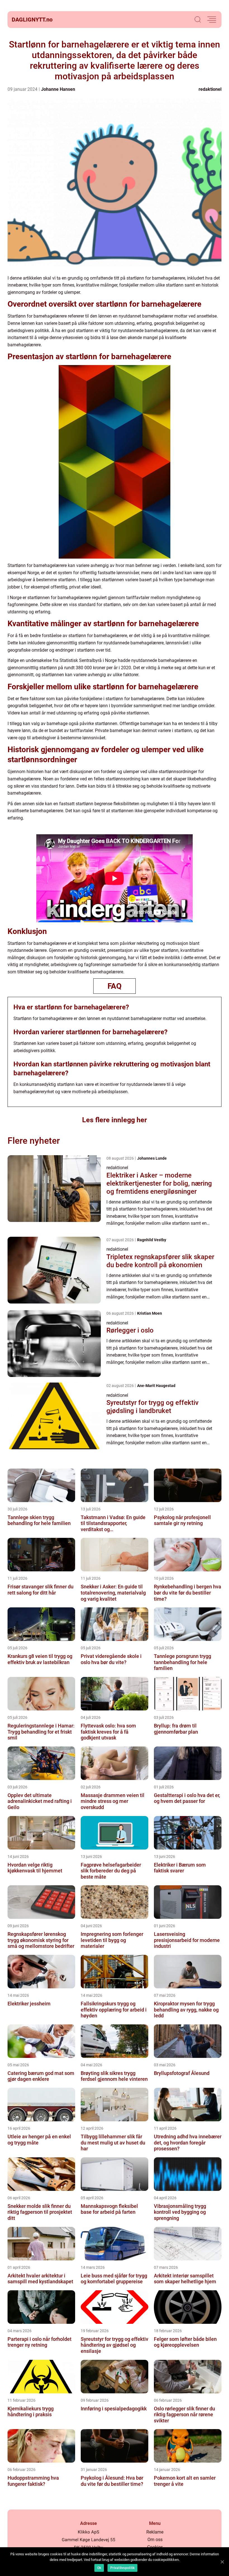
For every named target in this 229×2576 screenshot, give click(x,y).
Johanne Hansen (58, 89)
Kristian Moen (150, 1313)
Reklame (155, 2532)
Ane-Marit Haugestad (156, 1386)
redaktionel (210, 89)
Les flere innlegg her (115, 1120)
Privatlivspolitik (122, 2568)
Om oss (155, 2540)
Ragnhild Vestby (152, 1240)
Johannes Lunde (152, 1158)
